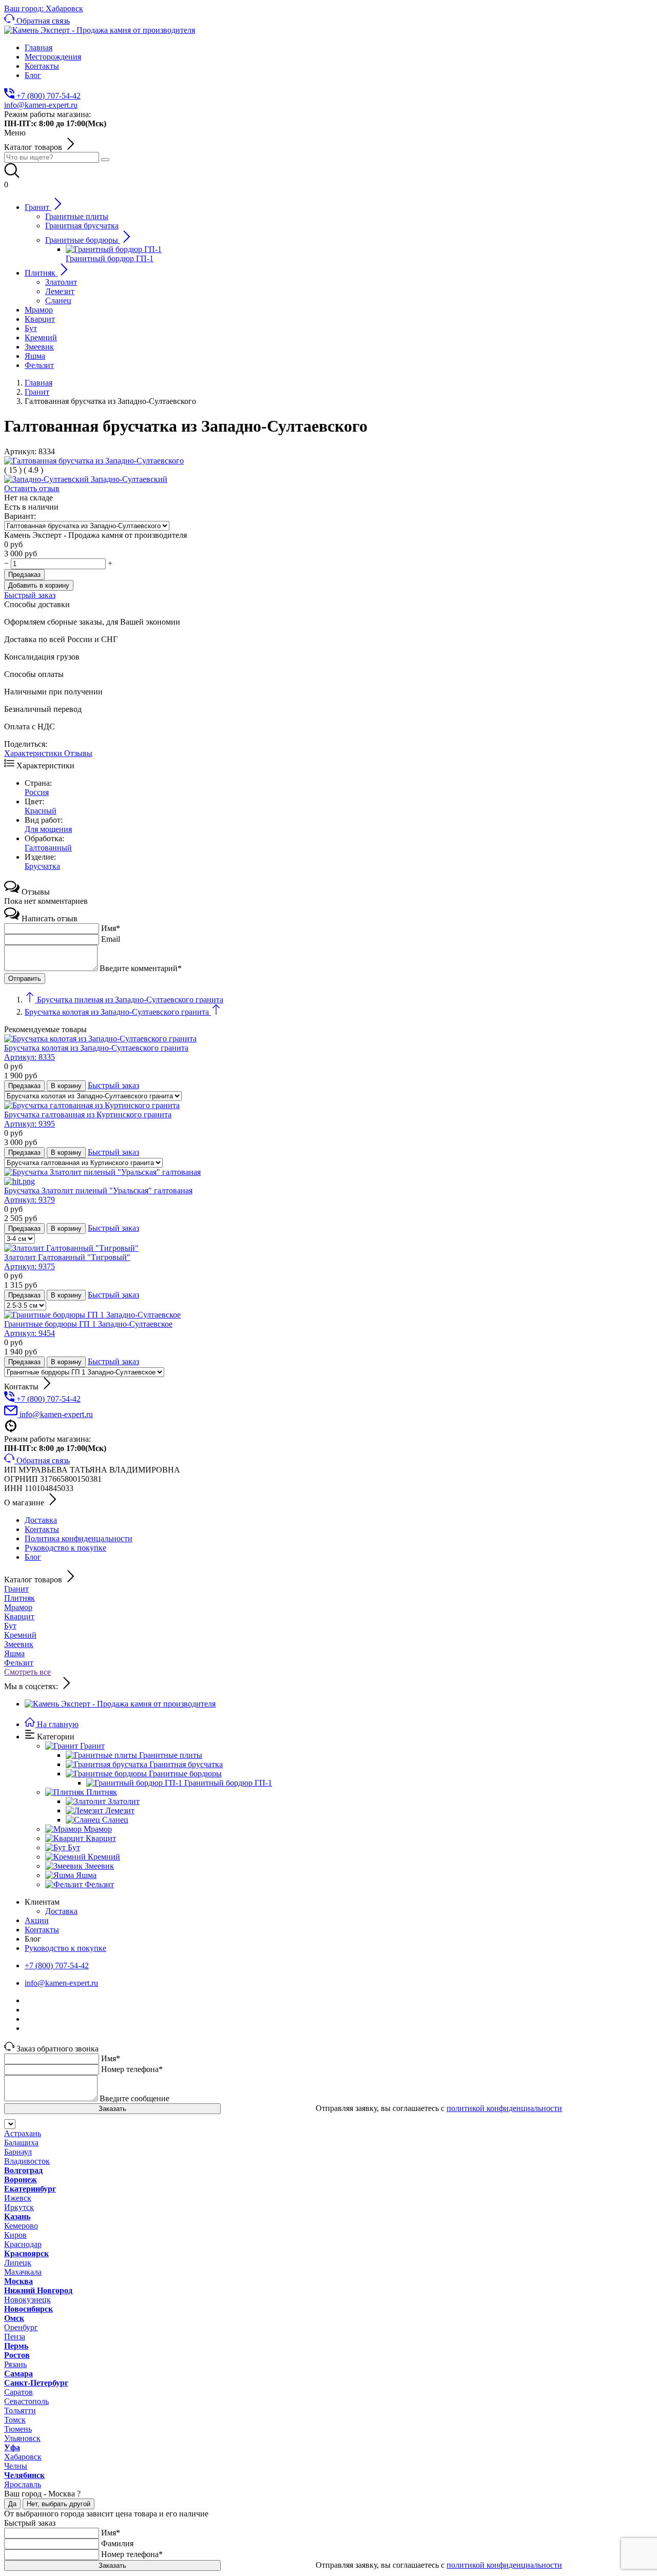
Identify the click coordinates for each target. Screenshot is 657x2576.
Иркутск (19, 2207)
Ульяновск (22, 2438)
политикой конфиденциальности (504, 2108)
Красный (41, 811)
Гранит (16, 1589)
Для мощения (48, 829)
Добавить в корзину (39, 585)
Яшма (14, 1653)
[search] (105, 160)
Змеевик (19, 1644)
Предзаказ (24, 575)
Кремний (20, 1635)
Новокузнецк (27, 2300)
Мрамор (18, 1607)
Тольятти (20, 2410)
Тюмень (18, 2429)
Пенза (15, 2337)
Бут (10, 1626)
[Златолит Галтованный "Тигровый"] (71, 1248)
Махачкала (23, 2272)
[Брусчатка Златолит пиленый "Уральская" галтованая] (328, 1177)
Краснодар (23, 2244)
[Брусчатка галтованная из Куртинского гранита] (92, 1105)
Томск (15, 2420)
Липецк (18, 2263)
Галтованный (48, 848)
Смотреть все (27, 1672)
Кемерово (21, 2226)
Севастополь (26, 2401)
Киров (15, 2235)
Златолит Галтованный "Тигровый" (67, 1262)
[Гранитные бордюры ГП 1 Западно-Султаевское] (92, 1315)
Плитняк (20, 1598)
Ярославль (23, 2484)
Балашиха (21, 2143)
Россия (37, 792)
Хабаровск (23, 2457)
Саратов (18, 2392)
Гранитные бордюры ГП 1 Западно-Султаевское (88, 1329)
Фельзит (19, 1663)
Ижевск (18, 2198)
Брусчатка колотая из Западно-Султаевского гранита (96, 1052)
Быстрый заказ (30, 595)
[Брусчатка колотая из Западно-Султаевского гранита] (100, 1039)
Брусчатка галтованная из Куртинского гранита (88, 1119)
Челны (16, 2466)
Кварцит (19, 1616)
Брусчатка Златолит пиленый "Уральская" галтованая (98, 1195)
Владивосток (27, 2161)
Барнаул (18, 2152)
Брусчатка (42, 866)
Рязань (15, 2364)
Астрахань (23, 2133)
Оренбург (21, 2327)
